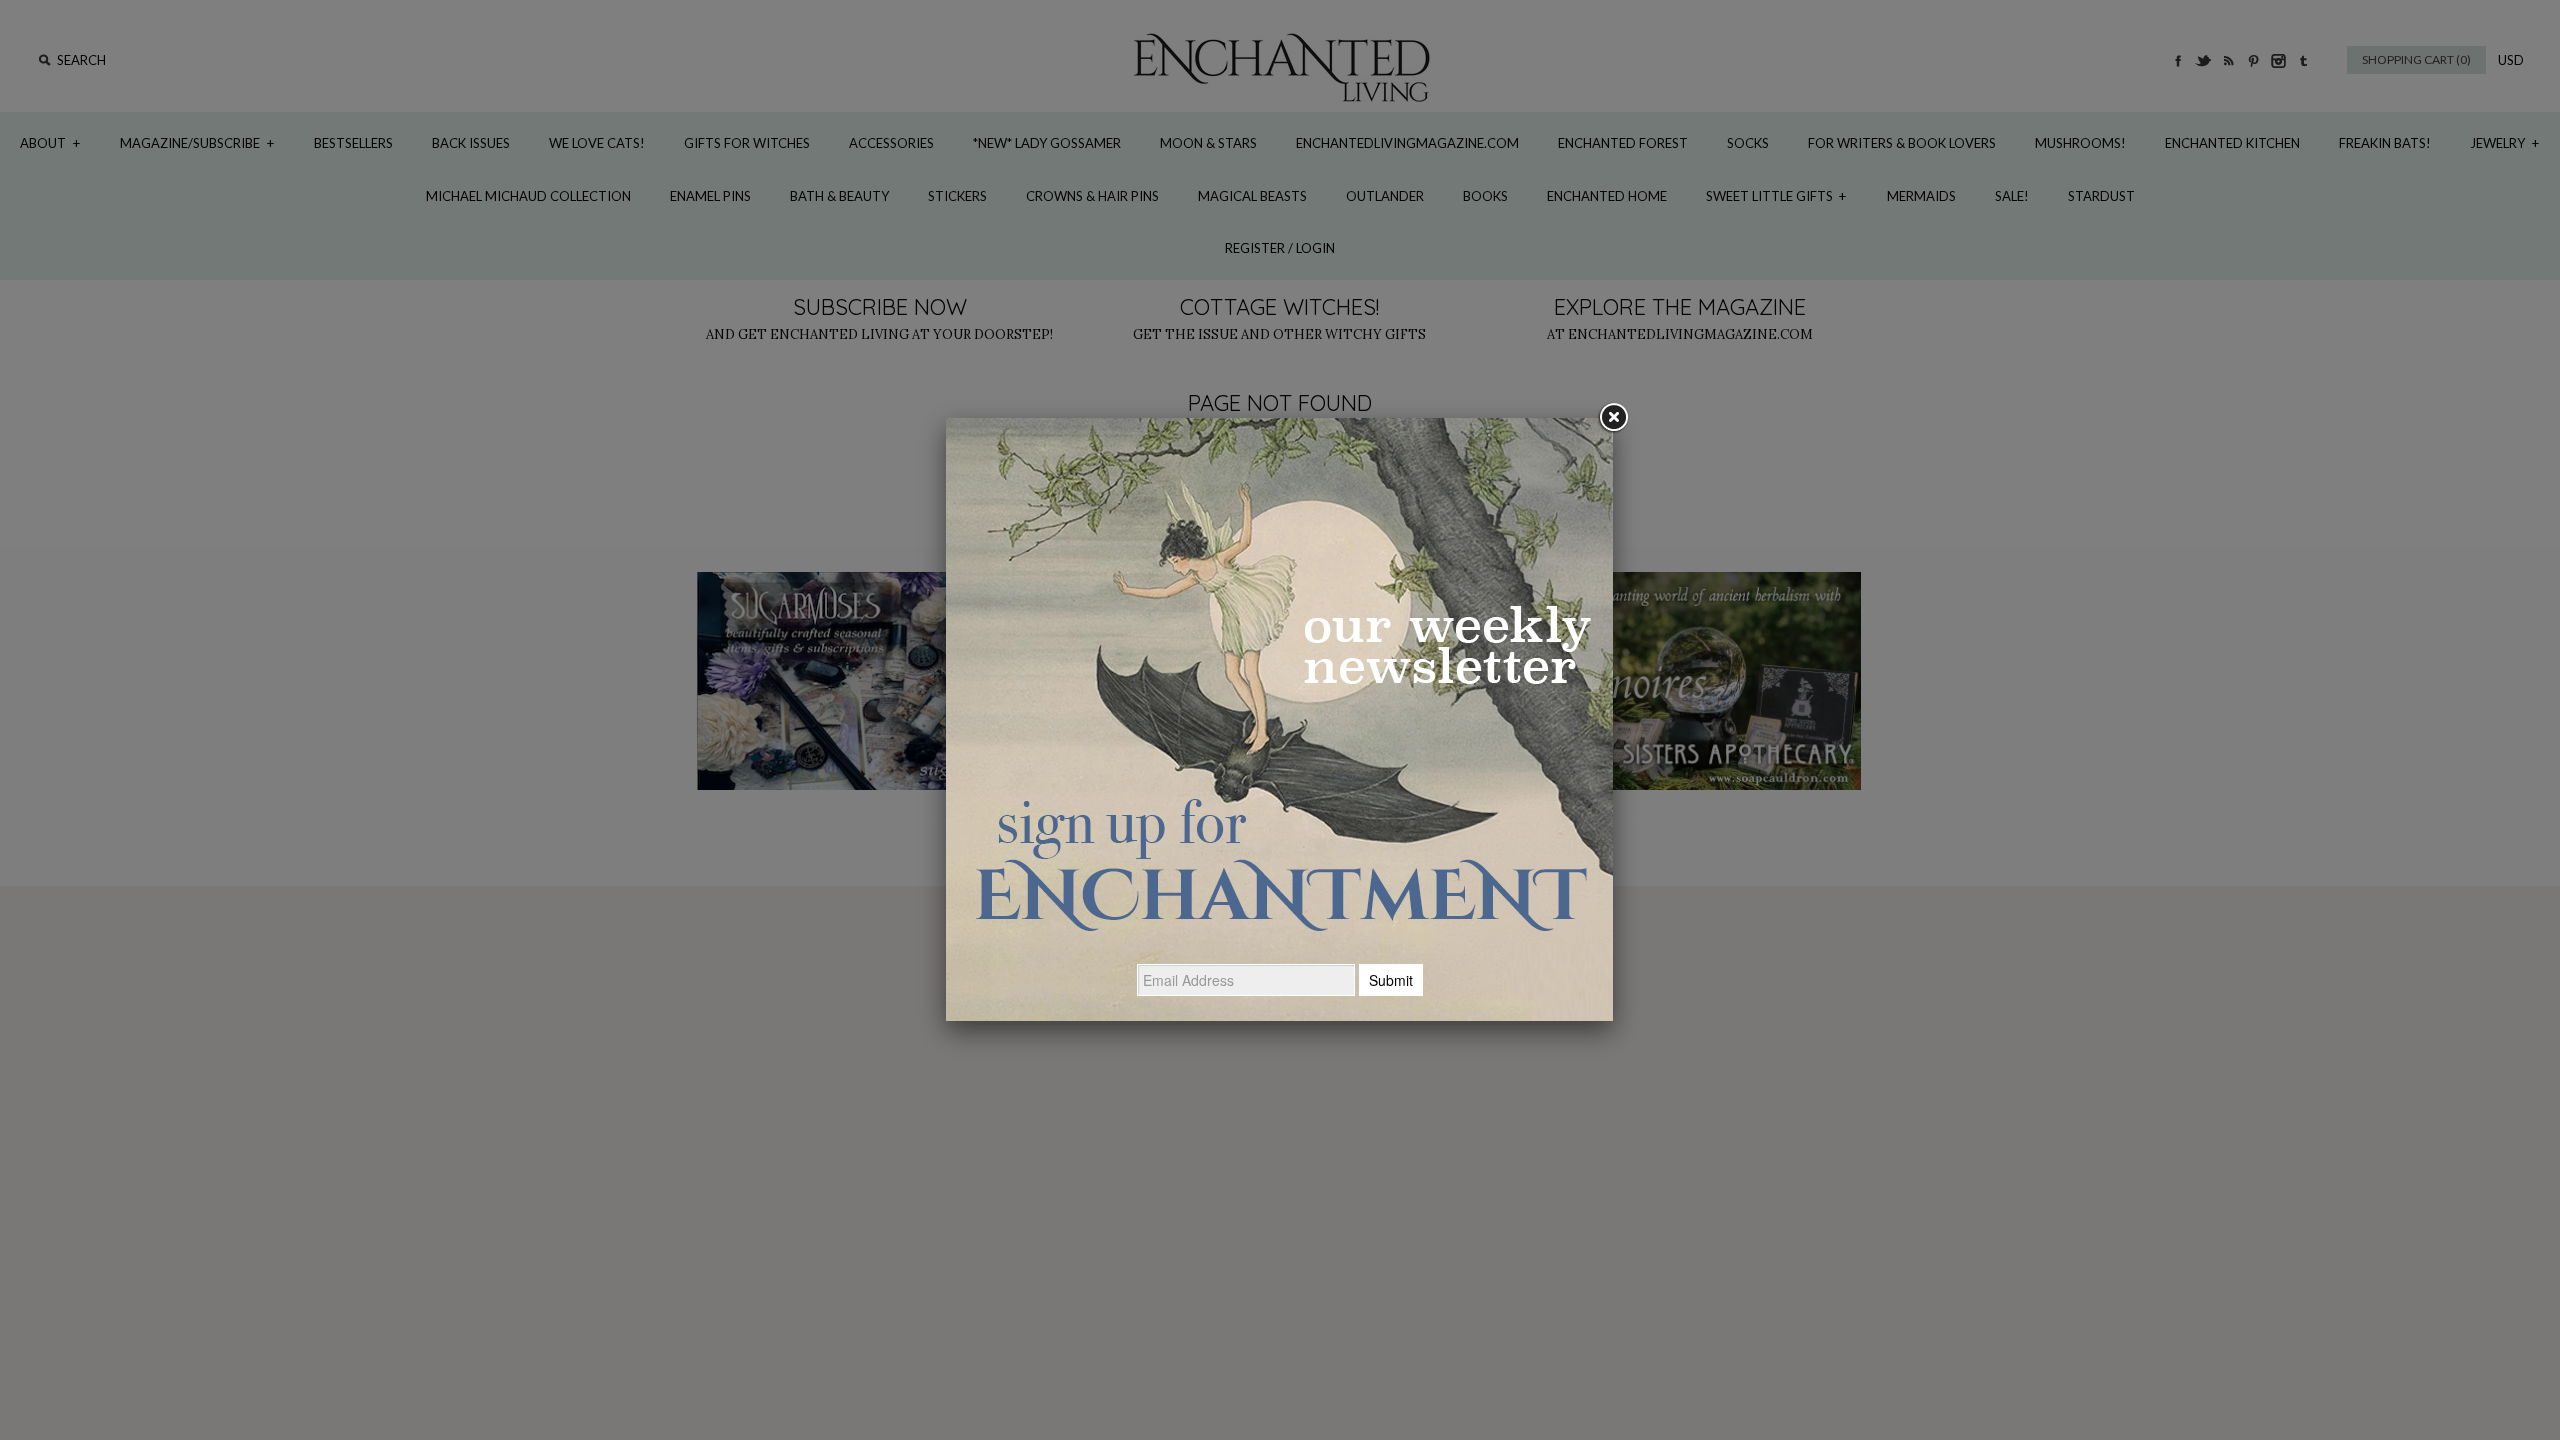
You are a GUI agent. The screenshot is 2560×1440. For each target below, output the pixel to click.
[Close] (1613, 418)
